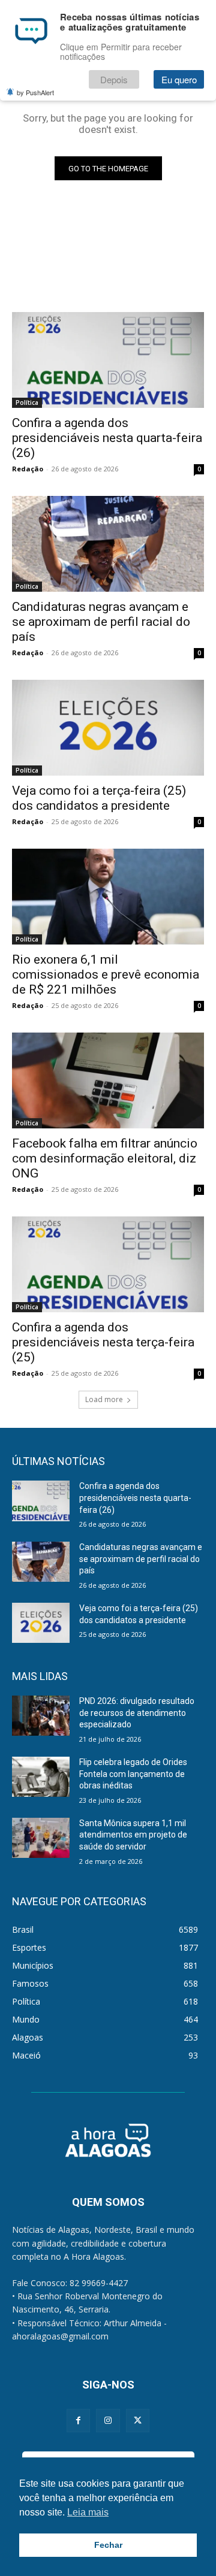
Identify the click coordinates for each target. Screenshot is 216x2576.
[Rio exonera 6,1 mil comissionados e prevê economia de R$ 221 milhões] (108, 897)
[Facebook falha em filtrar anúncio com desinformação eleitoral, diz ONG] (108, 1080)
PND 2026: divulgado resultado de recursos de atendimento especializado (137, 1713)
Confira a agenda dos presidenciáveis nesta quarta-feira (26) (107, 438)
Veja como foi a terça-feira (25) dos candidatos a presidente (99, 798)
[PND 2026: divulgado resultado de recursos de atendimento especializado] (41, 1716)
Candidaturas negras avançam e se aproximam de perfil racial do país (101, 622)
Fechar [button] (108, 2545)
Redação (28, 469)
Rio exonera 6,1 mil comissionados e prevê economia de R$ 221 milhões (106, 974)
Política (27, 402)
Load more (104, 1399)
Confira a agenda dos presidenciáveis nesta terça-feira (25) (103, 1342)
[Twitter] (138, 2421)
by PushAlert (35, 92)
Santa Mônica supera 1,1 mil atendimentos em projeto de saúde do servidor (133, 1835)
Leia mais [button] (88, 2512)
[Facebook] (78, 2421)
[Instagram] (108, 2421)
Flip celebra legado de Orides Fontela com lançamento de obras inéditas (133, 1774)
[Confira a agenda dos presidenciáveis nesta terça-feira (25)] (108, 1264)
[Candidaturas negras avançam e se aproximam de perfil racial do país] (108, 544)
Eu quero (179, 79)
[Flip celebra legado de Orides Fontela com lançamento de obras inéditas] (41, 1777)
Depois (114, 79)
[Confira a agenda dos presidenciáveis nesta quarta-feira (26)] (108, 360)
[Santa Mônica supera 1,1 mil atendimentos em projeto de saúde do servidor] (41, 1838)
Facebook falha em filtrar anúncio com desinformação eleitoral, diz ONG (105, 1158)
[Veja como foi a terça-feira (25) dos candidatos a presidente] (108, 728)
